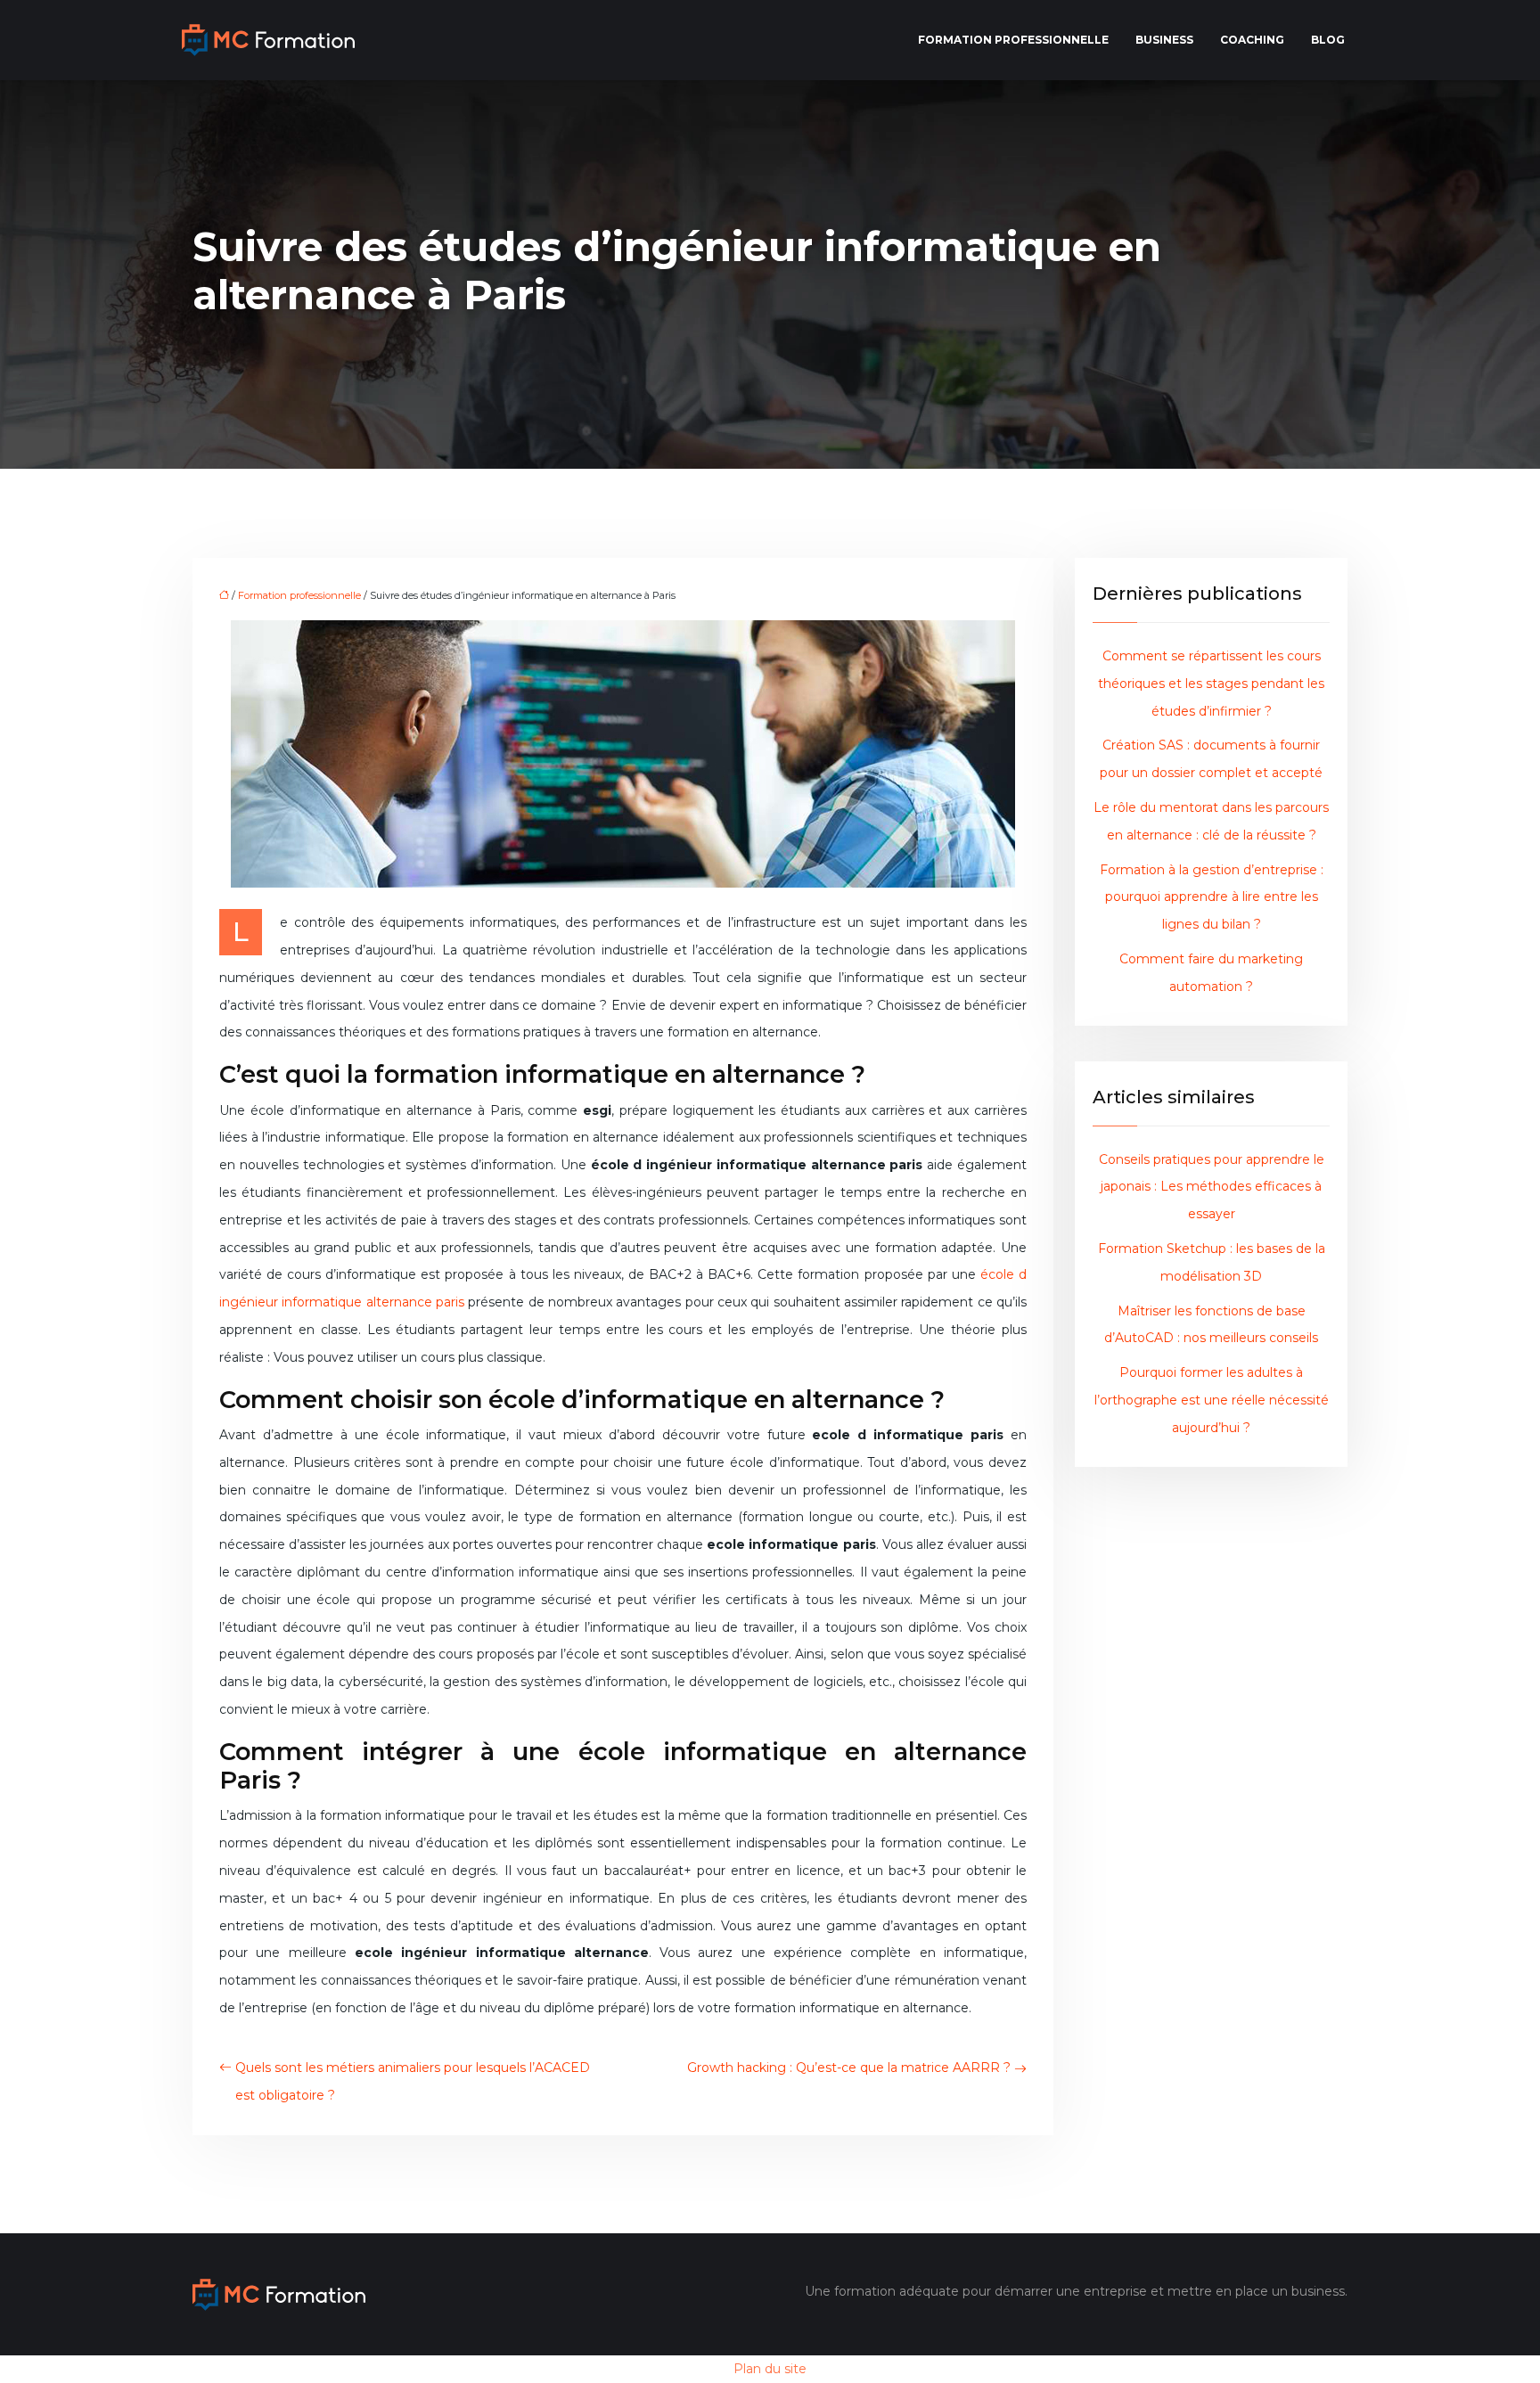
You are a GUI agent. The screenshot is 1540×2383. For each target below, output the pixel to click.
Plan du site (770, 2369)
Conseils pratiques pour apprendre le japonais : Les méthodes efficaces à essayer (1212, 1187)
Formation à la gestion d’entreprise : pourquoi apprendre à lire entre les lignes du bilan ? (1212, 897)
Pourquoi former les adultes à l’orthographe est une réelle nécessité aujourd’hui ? (1212, 1400)
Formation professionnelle (1013, 40)
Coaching (1252, 40)
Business (1164, 40)
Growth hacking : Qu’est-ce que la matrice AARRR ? (849, 2068)
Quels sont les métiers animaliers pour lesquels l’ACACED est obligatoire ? (413, 2081)
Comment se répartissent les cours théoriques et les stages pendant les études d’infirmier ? (1211, 684)
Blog (1328, 40)
